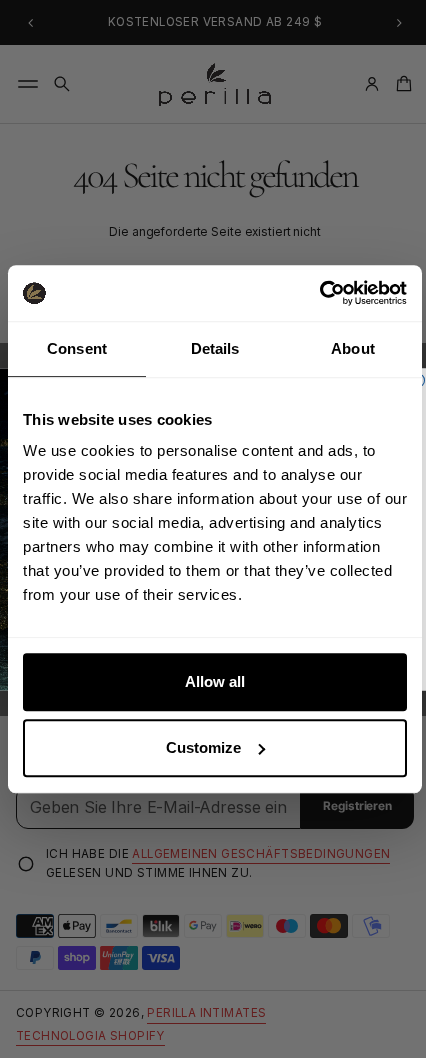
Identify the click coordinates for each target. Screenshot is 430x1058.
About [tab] (341, 348)
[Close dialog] (410, 379)
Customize (196, 747)
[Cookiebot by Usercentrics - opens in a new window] (304, 293)
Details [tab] (207, 348)
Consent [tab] (75, 348)
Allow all (208, 681)
